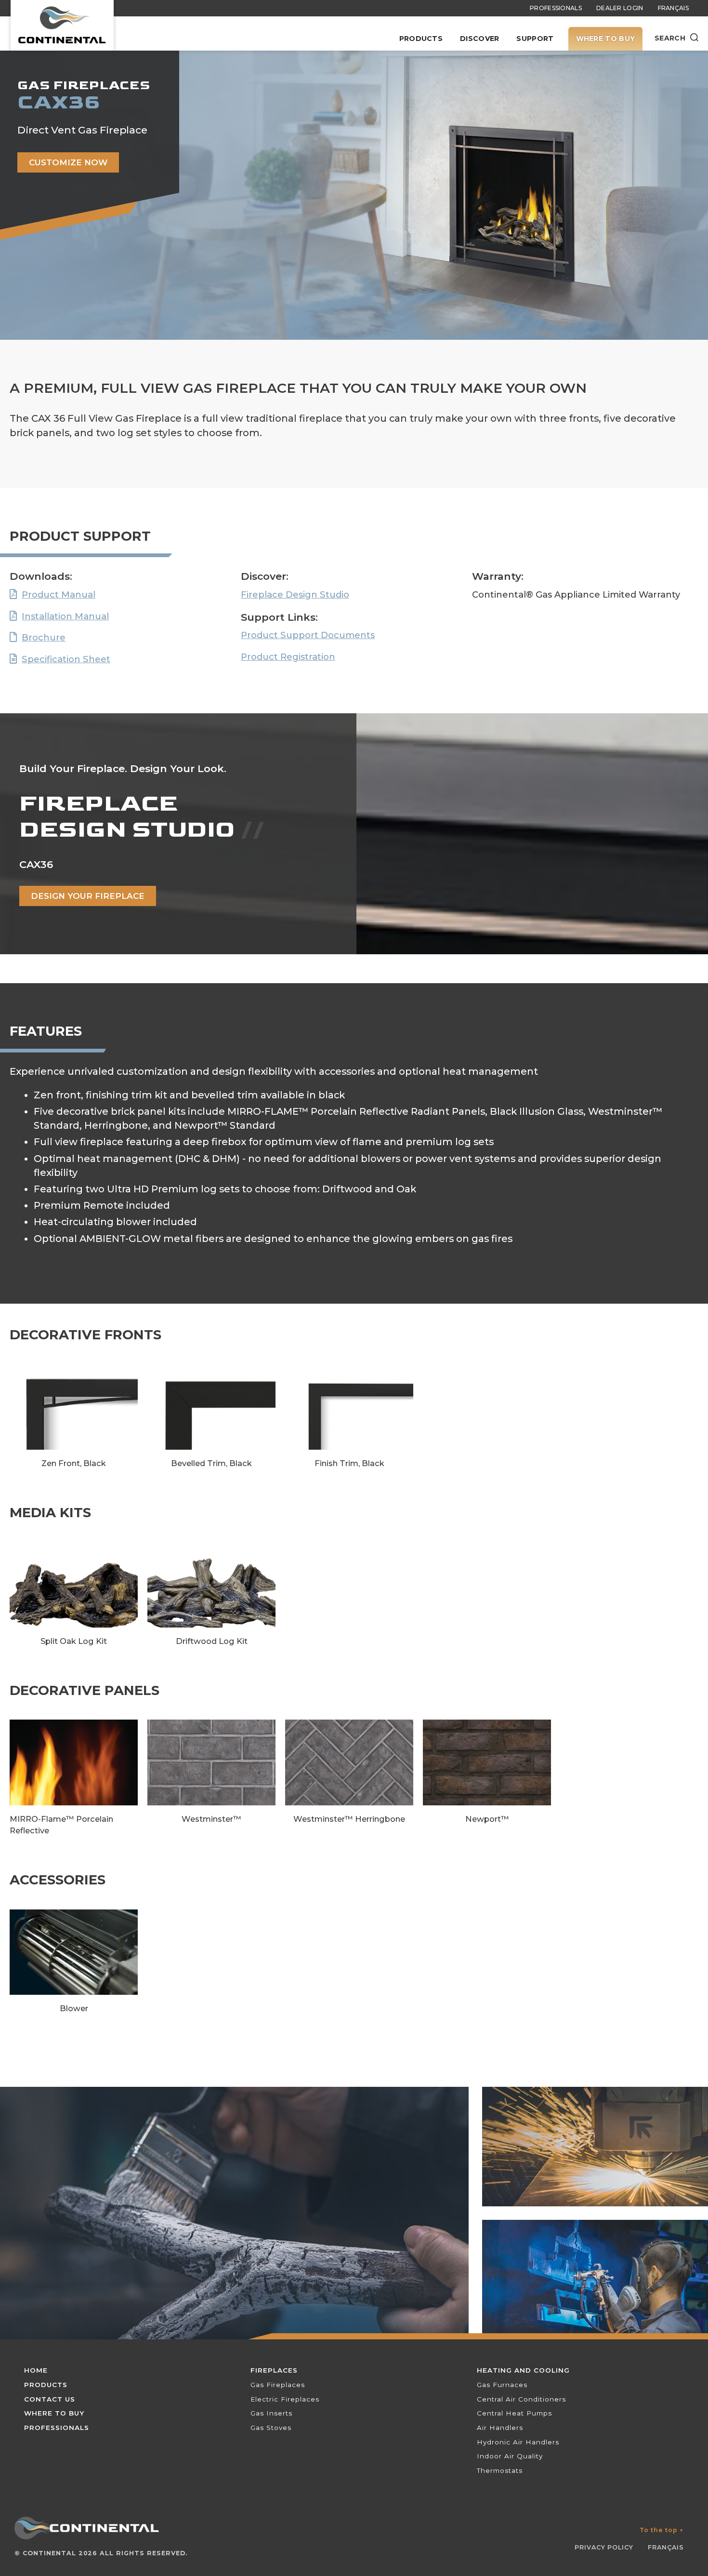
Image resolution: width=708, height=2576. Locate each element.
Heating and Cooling (523, 2370)
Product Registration (288, 657)
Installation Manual (65, 616)
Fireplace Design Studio (295, 594)
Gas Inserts (271, 2413)
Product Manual (59, 594)
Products (421, 39)
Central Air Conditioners (521, 2399)
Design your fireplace (88, 896)
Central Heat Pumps (514, 2413)
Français (673, 8)
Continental (49, 2553)
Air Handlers (500, 2428)
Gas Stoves (271, 2428)
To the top (662, 2530)
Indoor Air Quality (510, 2456)
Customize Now (68, 162)
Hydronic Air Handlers (518, 2442)
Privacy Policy (604, 2547)
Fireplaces (274, 2370)
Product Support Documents (308, 635)
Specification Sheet (66, 659)
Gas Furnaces (502, 2385)
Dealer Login (620, 8)
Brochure (44, 637)
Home (36, 2370)
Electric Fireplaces (285, 2399)
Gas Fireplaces (278, 2385)
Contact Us (50, 2399)
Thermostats (500, 2470)
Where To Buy (606, 39)
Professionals (556, 8)
